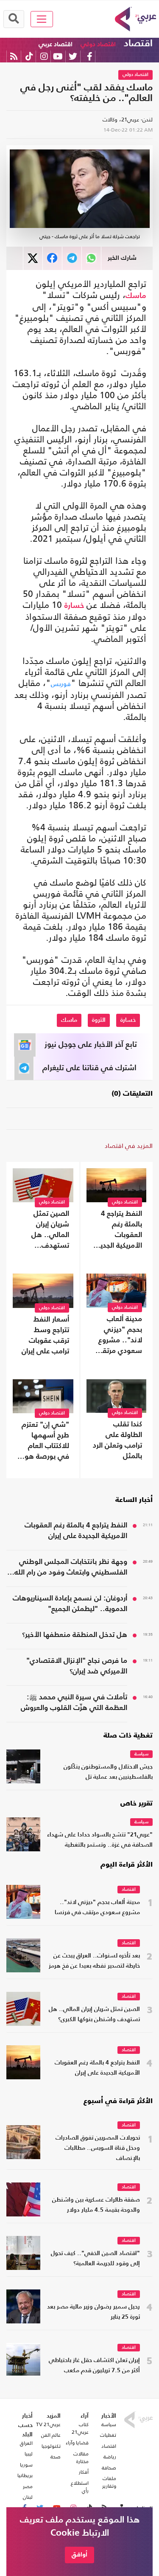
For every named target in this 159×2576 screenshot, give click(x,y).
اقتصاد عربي (56, 44)
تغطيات (108, 2435)
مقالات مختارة (81, 2458)
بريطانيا (25, 2475)
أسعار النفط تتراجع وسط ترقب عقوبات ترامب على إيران (45, 1336)
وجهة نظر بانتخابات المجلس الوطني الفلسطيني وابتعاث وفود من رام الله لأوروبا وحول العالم (71, 1568)
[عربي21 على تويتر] (73, 56)
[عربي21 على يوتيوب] (58, 56)
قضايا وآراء (77, 2443)
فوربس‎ (61, 684)
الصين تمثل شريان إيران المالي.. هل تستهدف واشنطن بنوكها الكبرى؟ (46, 1231)
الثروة (99, 1020)
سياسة (141, 1754)
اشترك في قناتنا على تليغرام (89, 1068)
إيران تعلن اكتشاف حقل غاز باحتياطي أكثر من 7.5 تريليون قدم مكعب (94, 2366)
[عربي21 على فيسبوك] (89, 56)
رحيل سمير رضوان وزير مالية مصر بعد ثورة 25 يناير (93, 2312)
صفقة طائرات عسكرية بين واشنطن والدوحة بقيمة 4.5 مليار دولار (96, 2205)
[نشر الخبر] (33, 258)
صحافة (109, 2468)
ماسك (136, 296)
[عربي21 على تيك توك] (29, 56)
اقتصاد (138, 44)
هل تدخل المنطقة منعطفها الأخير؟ (75, 1635)
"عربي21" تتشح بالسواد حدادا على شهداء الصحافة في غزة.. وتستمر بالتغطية (100, 1840)
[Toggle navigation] (42, 19)
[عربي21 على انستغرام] (44, 56)
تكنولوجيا (51, 2446)
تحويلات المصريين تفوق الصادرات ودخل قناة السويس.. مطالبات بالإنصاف (98, 2148)
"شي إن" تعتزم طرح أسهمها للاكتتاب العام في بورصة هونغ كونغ (44, 1442)
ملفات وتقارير (109, 2482)
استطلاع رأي (79, 2487)
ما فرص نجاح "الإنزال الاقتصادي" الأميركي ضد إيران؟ (77, 1666)
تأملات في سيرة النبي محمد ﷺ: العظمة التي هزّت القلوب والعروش (74, 1703)
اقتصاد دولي (98, 44)
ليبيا (29, 2454)
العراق (26, 2443)
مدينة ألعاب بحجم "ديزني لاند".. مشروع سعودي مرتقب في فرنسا (119, 1336)
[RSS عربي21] (14, 56)
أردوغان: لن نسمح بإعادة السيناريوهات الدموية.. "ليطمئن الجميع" (70, 1604)
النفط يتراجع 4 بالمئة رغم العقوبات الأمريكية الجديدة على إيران (118, 1231)
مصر (28, 2486)
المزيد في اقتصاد (129, 1146)
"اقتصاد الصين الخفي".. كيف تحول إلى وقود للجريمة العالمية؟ (95, 2259)
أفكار (84, 2472)
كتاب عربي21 (80, 2428)
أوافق (79, 2555)
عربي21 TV (48, 2424)
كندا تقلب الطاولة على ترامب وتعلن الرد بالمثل (117, 1440)
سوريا (26, 2465)
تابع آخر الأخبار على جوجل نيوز (91, 1045)
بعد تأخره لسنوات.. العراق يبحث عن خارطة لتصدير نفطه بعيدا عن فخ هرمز (94, 1961)
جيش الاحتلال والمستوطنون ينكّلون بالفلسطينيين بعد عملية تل (108, 1772)
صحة (56, 2457)
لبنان (28, 2497)
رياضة (110, 2457)
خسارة (74, 606)
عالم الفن (51, 2435)
